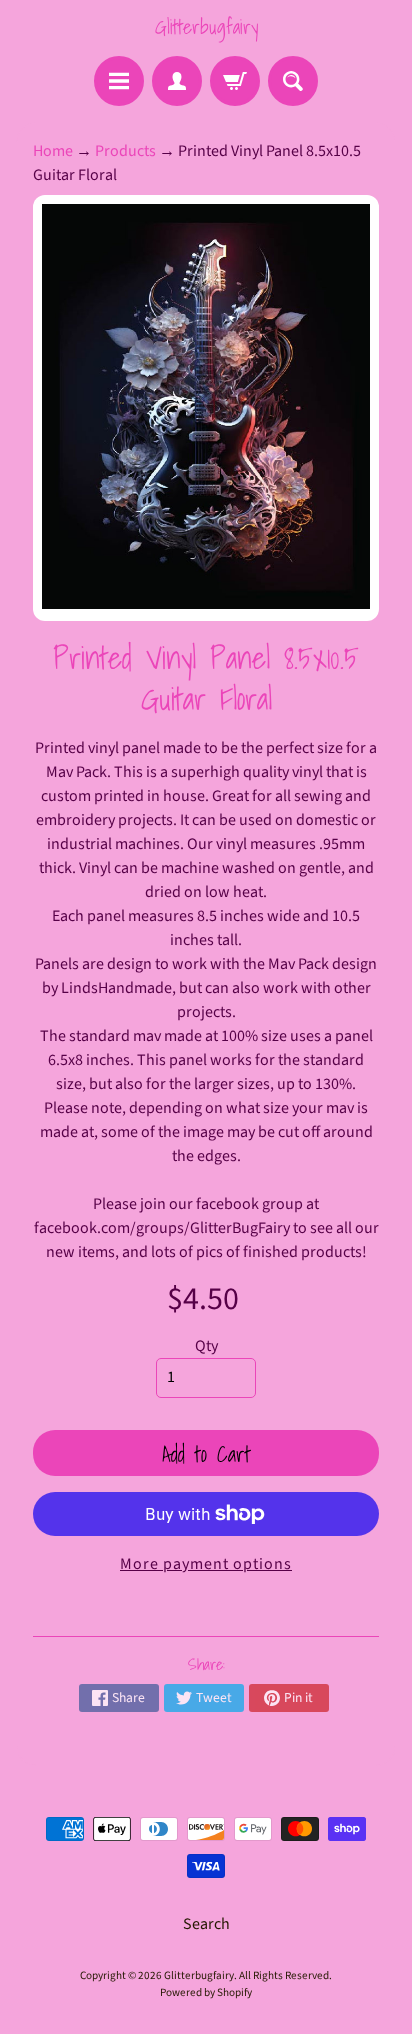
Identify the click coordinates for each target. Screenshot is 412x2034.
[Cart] (235, 81)
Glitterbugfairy (206, 27)
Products (125, 151)
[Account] (177, 81)
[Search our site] (293, 81)
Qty (206, 1346)
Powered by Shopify (206, 1992)
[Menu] (119, 81)
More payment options (206, 1564)
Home (53, 151)
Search (206, 1924)
